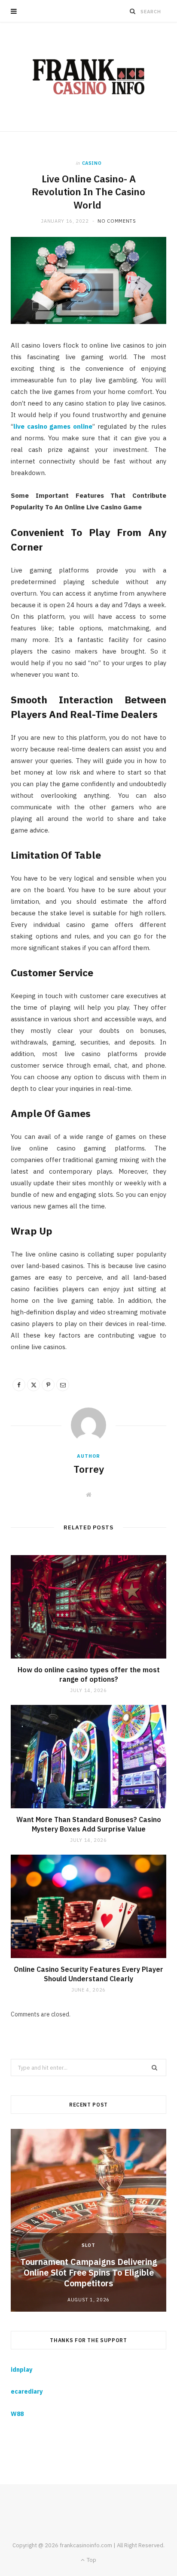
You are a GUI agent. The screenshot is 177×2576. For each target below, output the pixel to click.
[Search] (133, 11)
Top (91, 2560)
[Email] (63, 1385)
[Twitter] (34, 1385)
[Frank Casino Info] (88, 77)
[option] (88, 2220)
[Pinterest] (48, 1385)
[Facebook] (19, 1385)
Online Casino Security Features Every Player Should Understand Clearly (88, 1974)
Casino (92, 163)
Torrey (89, 1469)
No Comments (117, 221)
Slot (88, 2245)
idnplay (21, 2370)
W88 (17, 2414)
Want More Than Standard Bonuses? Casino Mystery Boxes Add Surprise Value (89, 1824)
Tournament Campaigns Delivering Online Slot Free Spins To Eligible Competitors (89, 2272)
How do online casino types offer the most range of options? (89, 1674)
